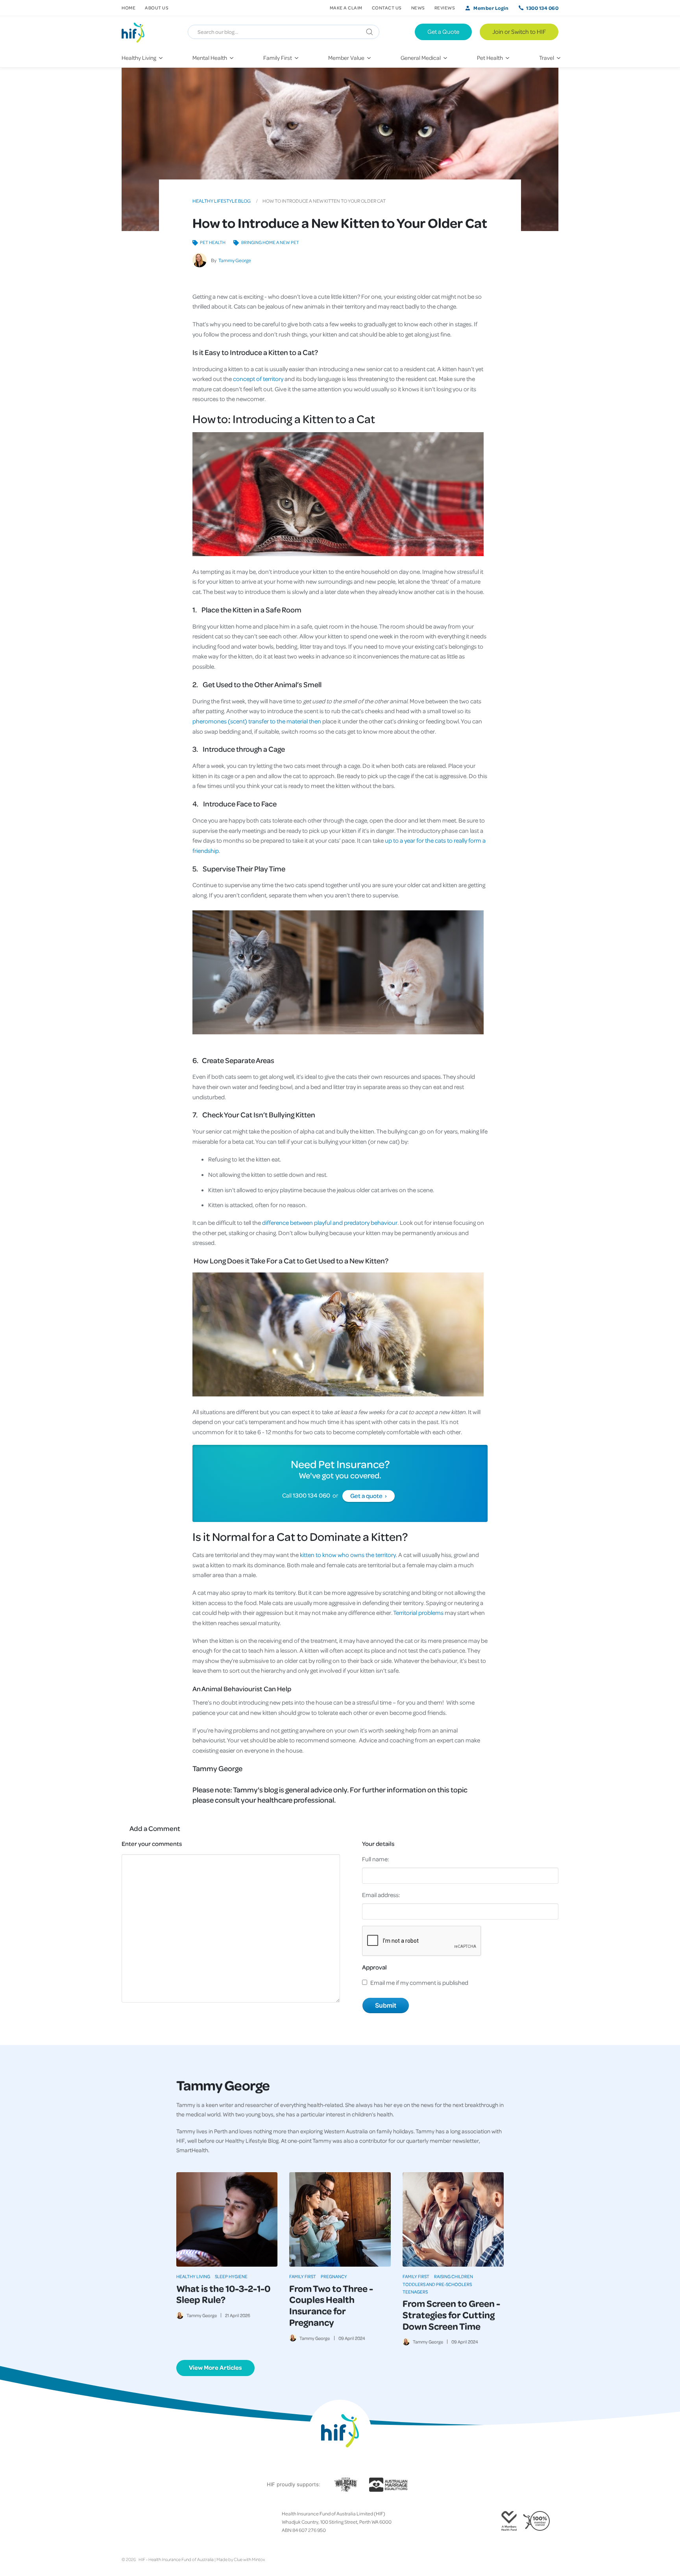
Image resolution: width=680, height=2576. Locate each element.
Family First (303, 2276)
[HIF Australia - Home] (136, 32)
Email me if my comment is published (419, 1982)
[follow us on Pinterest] (150, 2522)
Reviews (445, 8)
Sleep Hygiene (231, 2276)
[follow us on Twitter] (131, 2522)
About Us (157, 8)
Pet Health (213, 242)
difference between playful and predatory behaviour (330, 1222)
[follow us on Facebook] (125, 2522)
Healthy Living (193, 2276)
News (418, 8)
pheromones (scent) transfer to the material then (257, 721)
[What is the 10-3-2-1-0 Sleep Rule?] (227, 2219)
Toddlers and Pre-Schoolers (437, 2284)
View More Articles (215, 2367)
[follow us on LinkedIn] (156, 2522)
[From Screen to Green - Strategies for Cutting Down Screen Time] (453, 2219)
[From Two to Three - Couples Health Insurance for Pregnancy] (340, 2219)
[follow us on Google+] (144, 2522)
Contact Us (387, 8)
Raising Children (454, 2276)
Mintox (258, 2559)
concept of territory (258, 379)
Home (128, 8)
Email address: (381, 1895)
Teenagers (415, 2292)
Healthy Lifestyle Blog (222, 201)
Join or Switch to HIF (519, 31)
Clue (238, 2559)
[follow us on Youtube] (163, 2522)
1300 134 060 (542, 8)
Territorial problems (418, 1613)
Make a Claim (346, 8)
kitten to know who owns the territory (348, 1555)
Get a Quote (443, 31)
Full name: (376, 1859)
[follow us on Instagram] (137, 2522)
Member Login (491, 8)
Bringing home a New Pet (270, 242)
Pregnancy (334, 2276)
